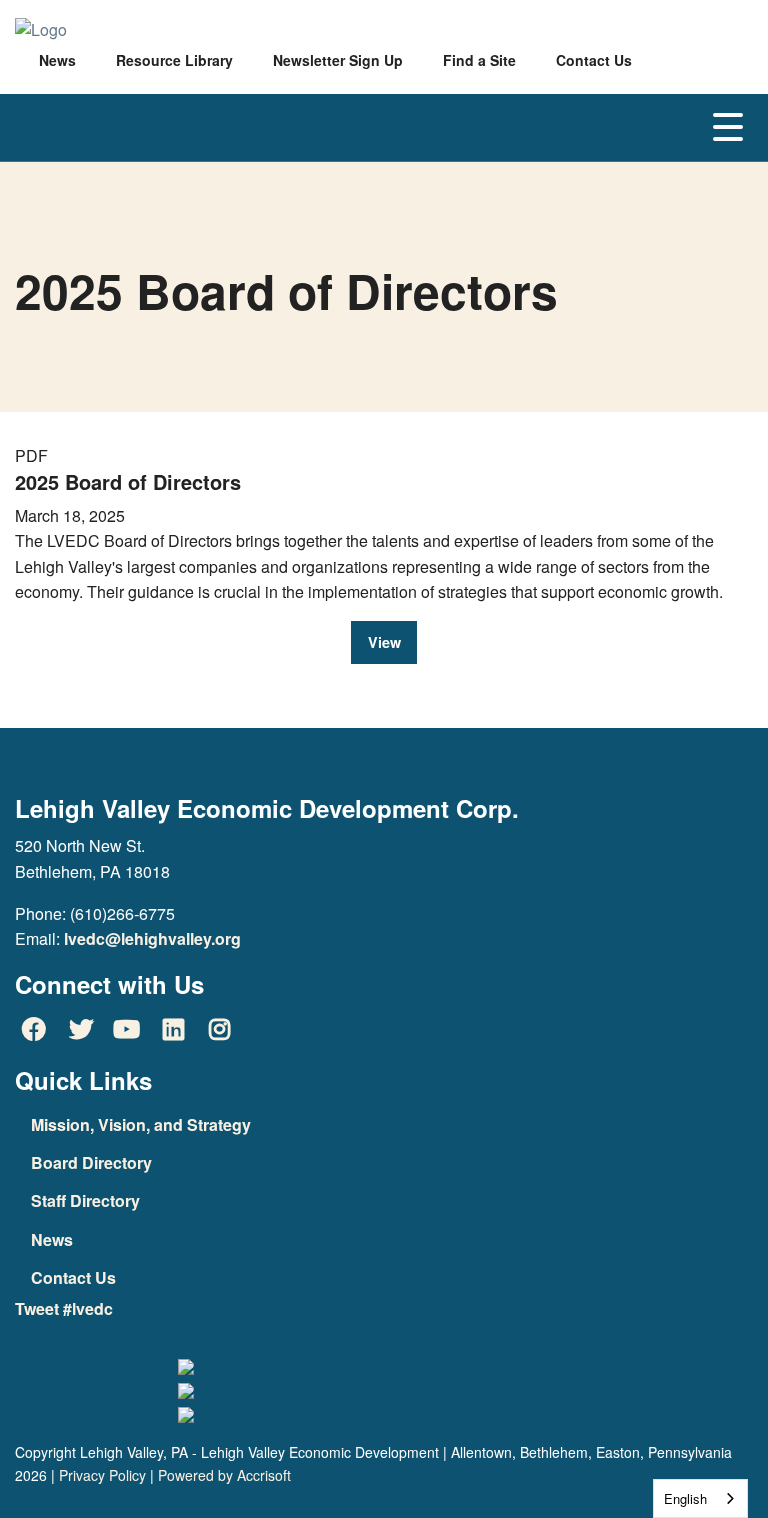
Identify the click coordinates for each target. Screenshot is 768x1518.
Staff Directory (85, 1200)
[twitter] (80, 1028)
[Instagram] (220, 1028)
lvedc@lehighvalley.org (152, 938)
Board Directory (91, 1162)
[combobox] (700, 1498)
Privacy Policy (102, 1475)
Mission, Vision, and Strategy (141, 1124)
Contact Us (73, 1277)
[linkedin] (173, 1028)
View (384, 642)
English (685, 1498)
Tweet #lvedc (64, 1308)
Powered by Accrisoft (224, 1475)
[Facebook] (34, 1028)
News (52, 1239)
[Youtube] (127, 1028)
